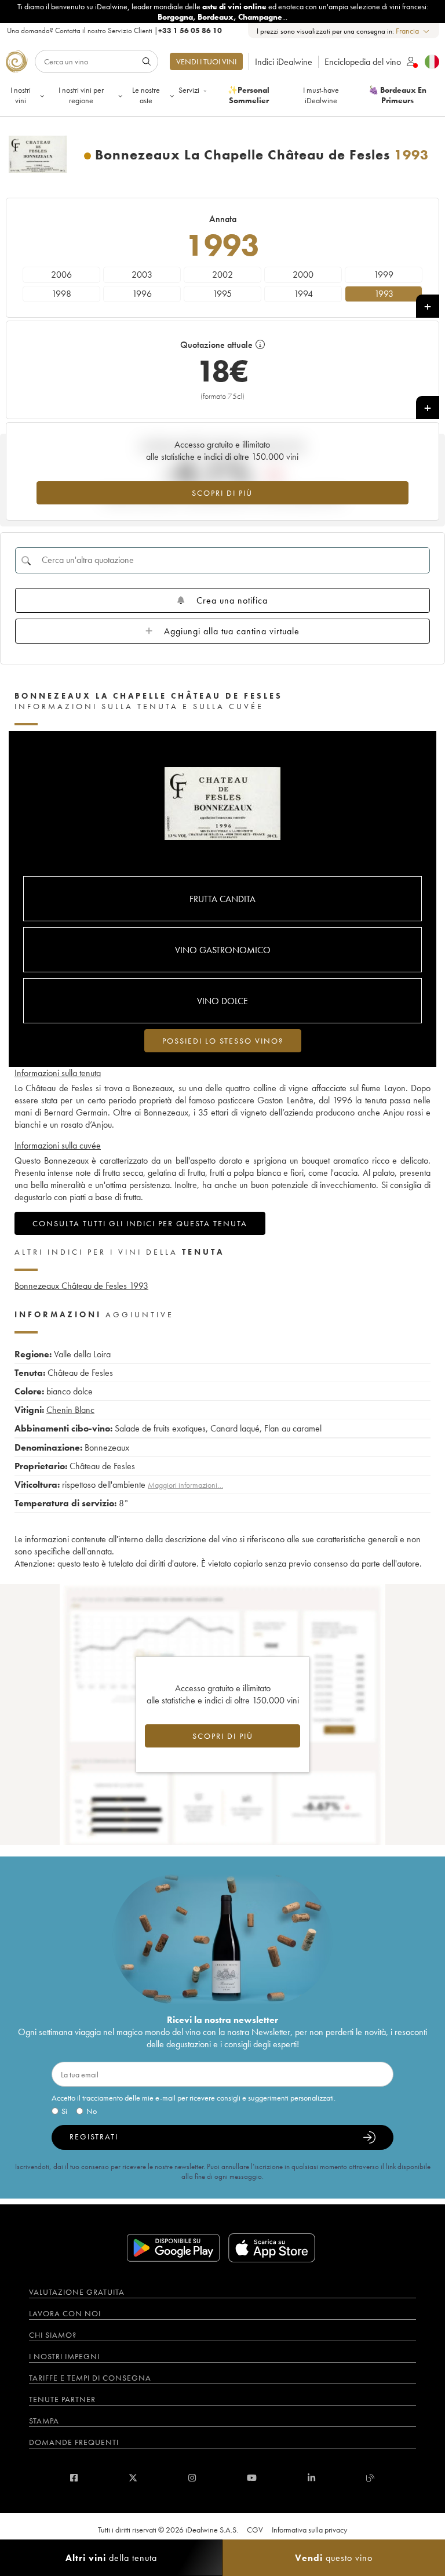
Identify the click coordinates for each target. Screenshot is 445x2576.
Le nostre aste (146, 95)
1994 (303, 294)
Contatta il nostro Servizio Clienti (104, 30)
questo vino (334, 2558)
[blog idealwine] (371, 2478)
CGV (255, 2530)
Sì (64, 2111)
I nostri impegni (64, 2356)
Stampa (44, 2421)
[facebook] (74, 2478)
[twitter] (133, 2478)
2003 (142, 275)
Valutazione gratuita (77, 2292)
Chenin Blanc (70, 1410)
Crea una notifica (232, 600)
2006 (61, 275)
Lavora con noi (65, 2313)
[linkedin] (311, 2478)
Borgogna (175, 17)
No (92, 2111)
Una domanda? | (114, 30)
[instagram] (192, 2478)
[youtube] (252, 2478)
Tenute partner (62, 2399)
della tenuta (111, 2558)
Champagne (260, 17)
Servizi (189, 90)
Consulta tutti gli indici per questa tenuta (140, 1223)
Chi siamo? (53, 2335)
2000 (303, 275)
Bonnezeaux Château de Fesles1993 (81, 1286)
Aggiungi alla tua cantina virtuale (232, 631)
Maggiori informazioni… (185, 1485)
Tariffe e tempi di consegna (90, 2378)
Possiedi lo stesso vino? (223, 1041)
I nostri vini (21, 95)
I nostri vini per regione (81, 95)
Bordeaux (216, 17)
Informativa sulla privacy (309, 2530)
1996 (142, 294)
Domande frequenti (74, 2442)
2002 (222, 275)
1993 (384, 294)
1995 (222, 294)
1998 (61, 294)
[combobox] (413, 31)
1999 (384, 275)
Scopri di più (222, 493)
